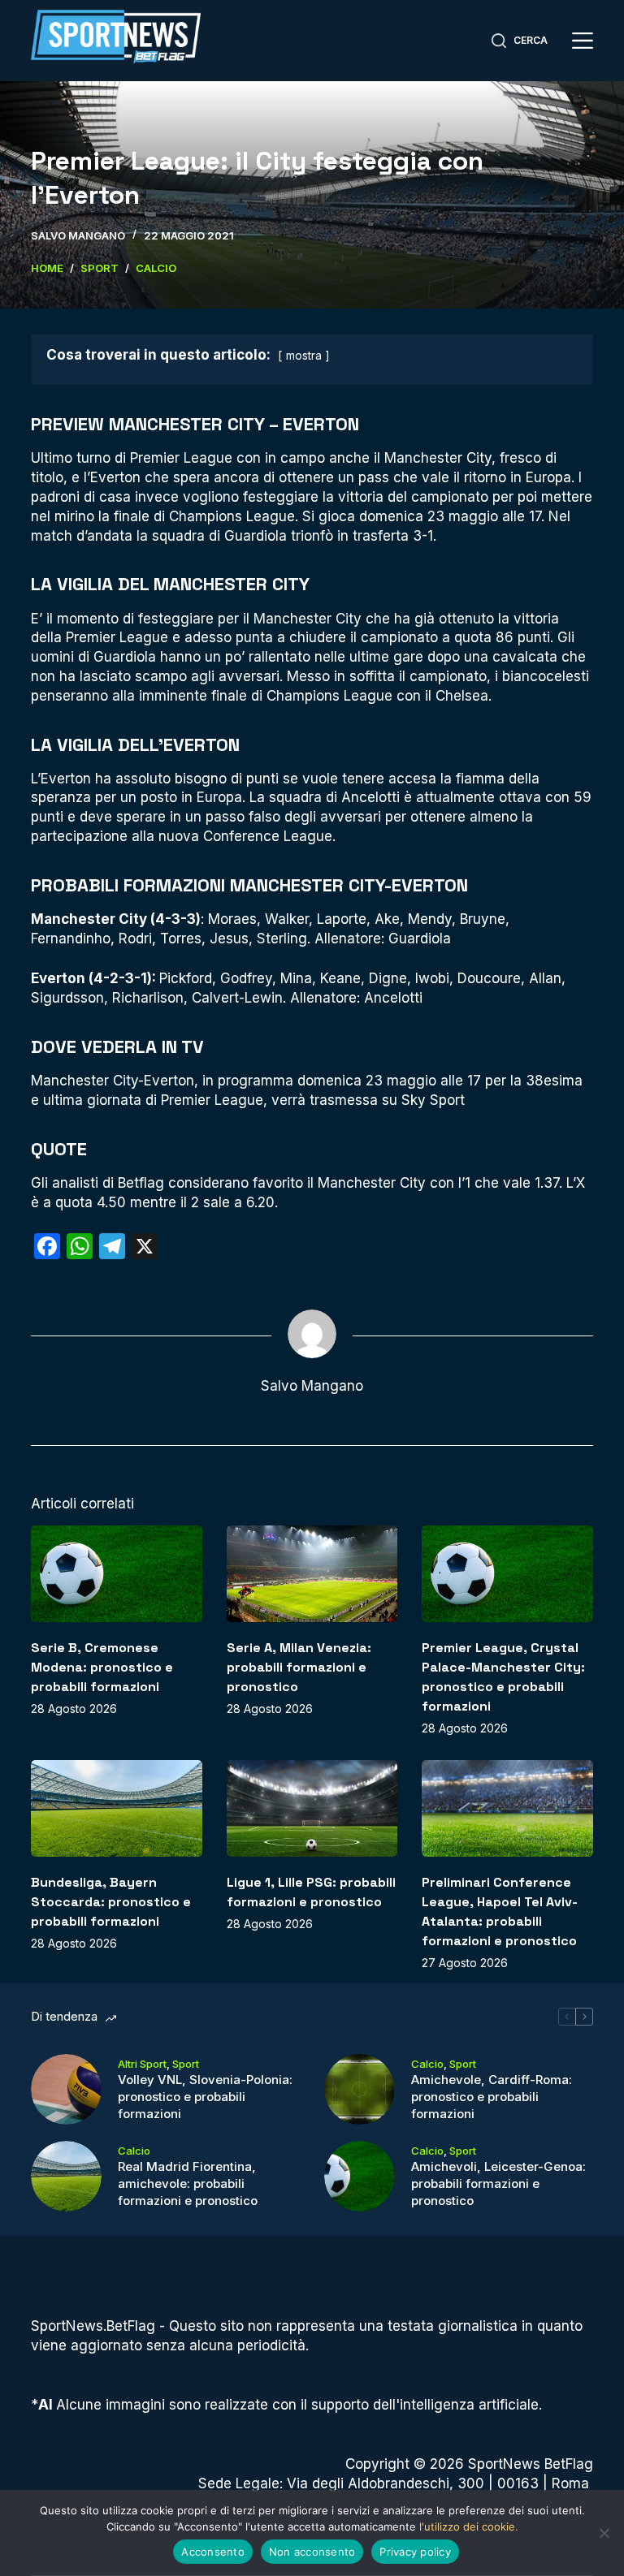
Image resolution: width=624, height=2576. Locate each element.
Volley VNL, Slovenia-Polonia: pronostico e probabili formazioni (205, 2097)
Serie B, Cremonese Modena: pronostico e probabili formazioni (102, 1667)
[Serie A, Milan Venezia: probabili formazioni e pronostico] (312, 1573)
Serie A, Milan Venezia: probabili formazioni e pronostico (299, 1667)
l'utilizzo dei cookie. (469, 2526)
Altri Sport (142, 2064)
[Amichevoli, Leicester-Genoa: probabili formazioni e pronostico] (360, 2176)
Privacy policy (415, 2552)
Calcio (427, 2064)
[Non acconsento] (604, 2533)
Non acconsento (312, 2552)
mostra (304, 356)
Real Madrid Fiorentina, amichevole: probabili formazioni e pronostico (188, 2183)
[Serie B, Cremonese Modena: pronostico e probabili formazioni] (116, 1573)
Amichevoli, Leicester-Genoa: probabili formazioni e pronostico (498, 2183)
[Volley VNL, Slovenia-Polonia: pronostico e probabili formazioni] (66, 2089)
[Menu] (583, 41)
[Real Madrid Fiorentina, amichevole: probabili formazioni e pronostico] (66, 2176)
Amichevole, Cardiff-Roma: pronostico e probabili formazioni (492, 2097)
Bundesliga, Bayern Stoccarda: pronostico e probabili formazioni (111, 1902)
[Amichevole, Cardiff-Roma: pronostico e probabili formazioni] (360, 2089)
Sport (186, 2064)
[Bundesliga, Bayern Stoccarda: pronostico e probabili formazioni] (116, 1808)
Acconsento (213, 2552)
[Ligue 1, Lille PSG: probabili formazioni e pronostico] (312, 1808)
